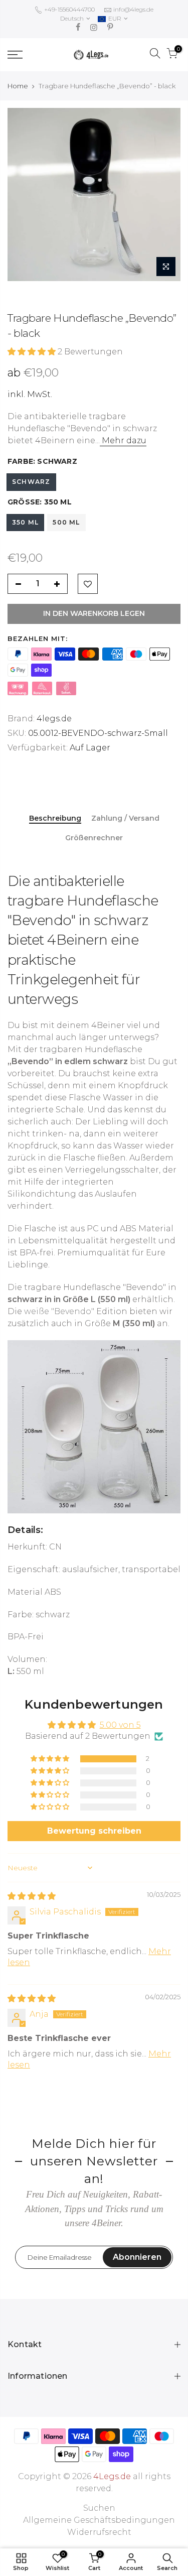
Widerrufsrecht (99, 2532)
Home (18, 86)
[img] (32, 1896)
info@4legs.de (133, 9)
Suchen (99, 2508)
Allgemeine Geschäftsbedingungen (99, 2520)
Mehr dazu (123, 440)
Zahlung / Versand (125, 818)
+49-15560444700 (69, 9)
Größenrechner (94, 838)
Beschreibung (55, 818)
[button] (33, 352)
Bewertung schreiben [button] (94, 1831)
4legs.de (54, 719)
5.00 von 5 (120, 1725)
